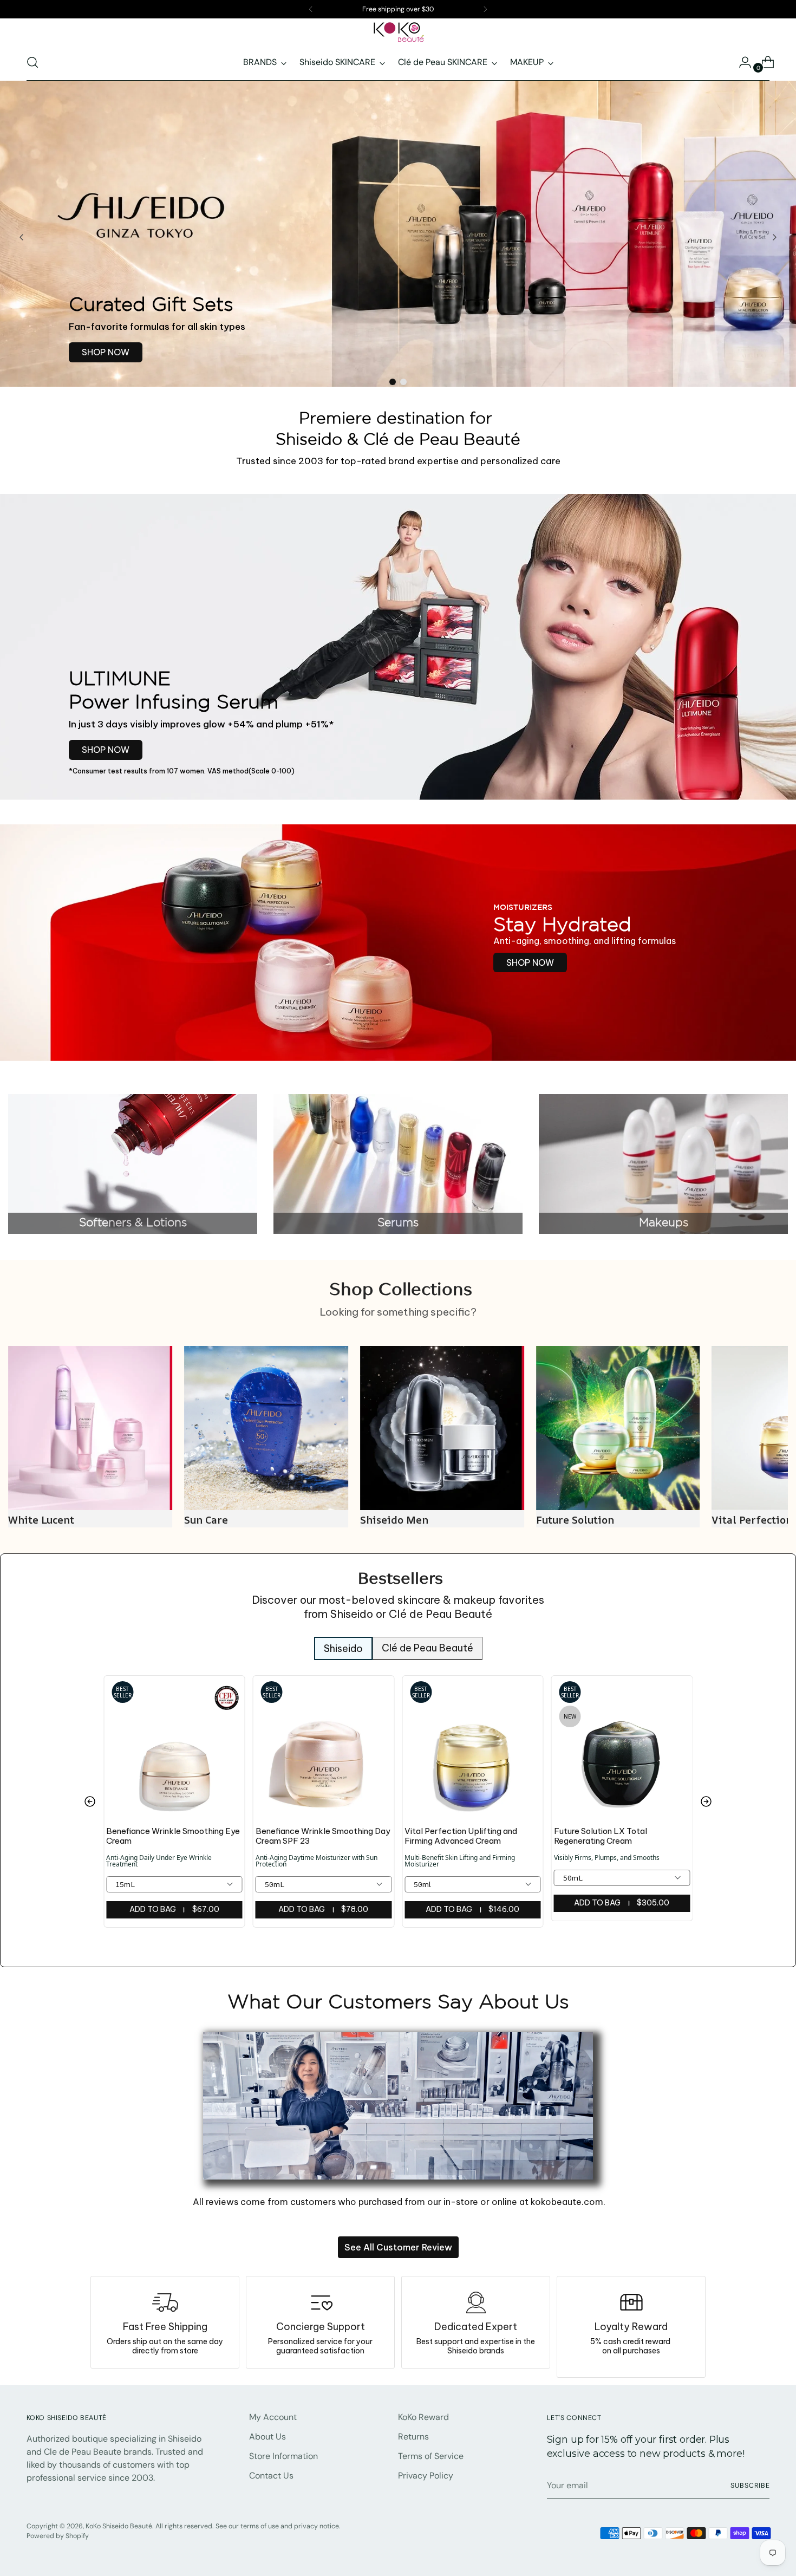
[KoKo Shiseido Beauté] (398, 32)
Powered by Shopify (58, 2536)
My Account (273, 2417)
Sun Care (30, 1520)
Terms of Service (431, 2456)
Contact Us (271, 2476)
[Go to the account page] (741, 62)
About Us (267, 2437)
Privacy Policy (426, 2476)
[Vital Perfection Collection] (618, 1428)
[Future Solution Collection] (442, 1428)
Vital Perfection (576, 1520)
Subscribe (750, 2486)
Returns (413, 2437)
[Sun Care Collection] (90, 1428)
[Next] (485, 9)
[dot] (393, 382)
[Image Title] (476, 2302)
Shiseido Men (218, 1520)
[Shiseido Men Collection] (266, 1428)
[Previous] (311, 9)
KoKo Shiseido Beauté (119, 2526)
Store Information (283, 2456)
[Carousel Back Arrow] (22, 237)
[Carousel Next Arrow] (774, 237)
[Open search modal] (32, 62)
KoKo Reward (423, 2417)
